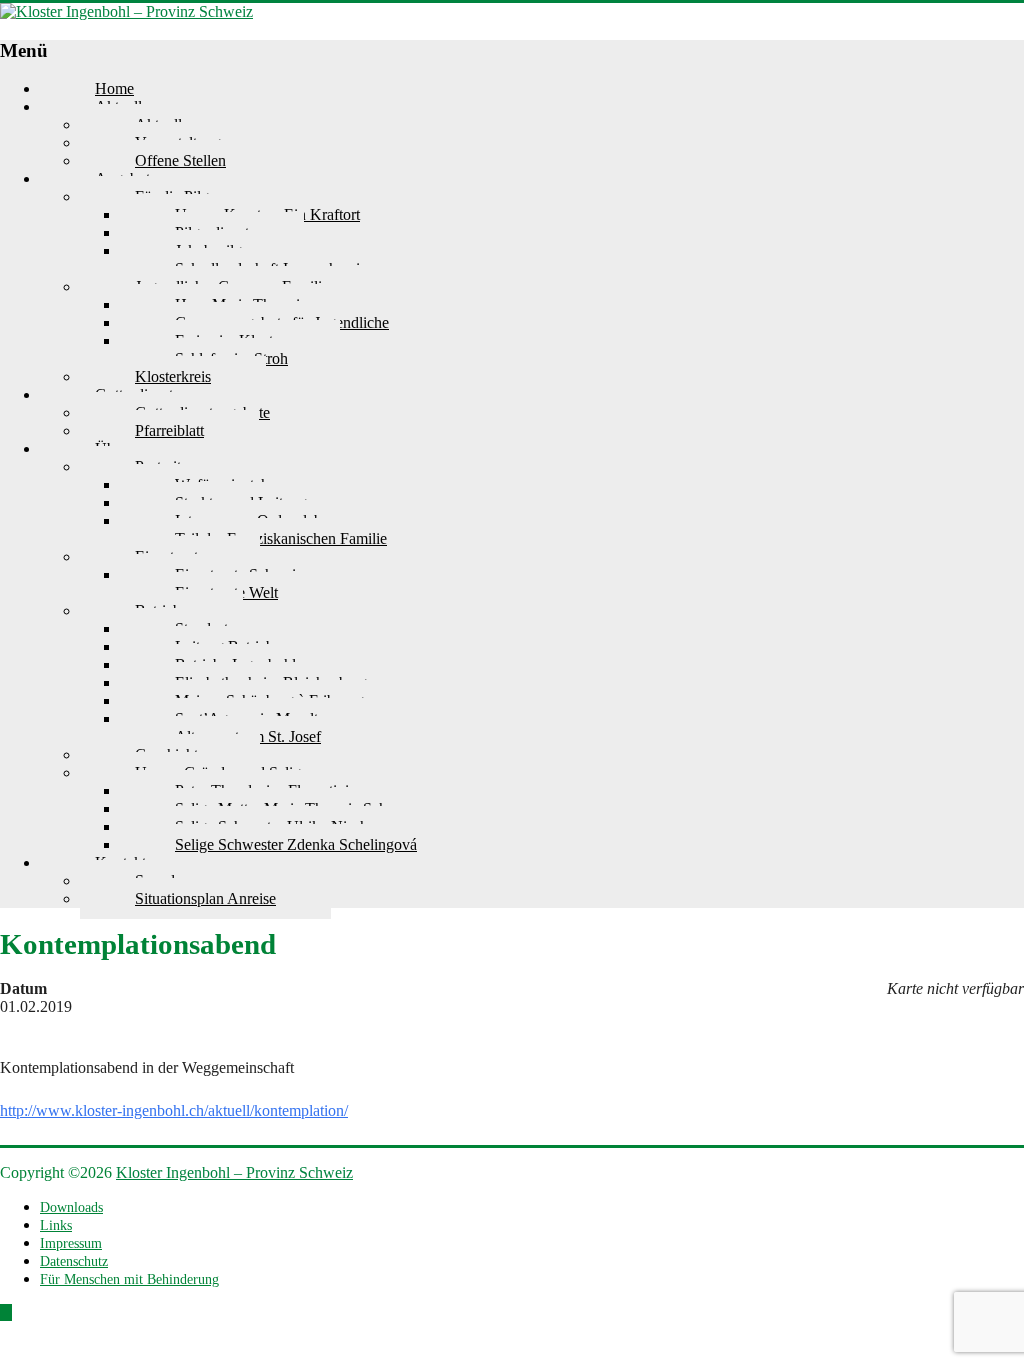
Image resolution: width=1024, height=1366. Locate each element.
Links (56, 1225)
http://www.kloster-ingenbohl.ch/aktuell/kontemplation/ (174, 1110)
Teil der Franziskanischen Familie (281, 538)
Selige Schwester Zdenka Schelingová (296, 844)
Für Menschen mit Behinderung (129, 1279)
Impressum (71, 1243)
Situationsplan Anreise (205, 898)
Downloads (71, 1207)
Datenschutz (74, 1261)
